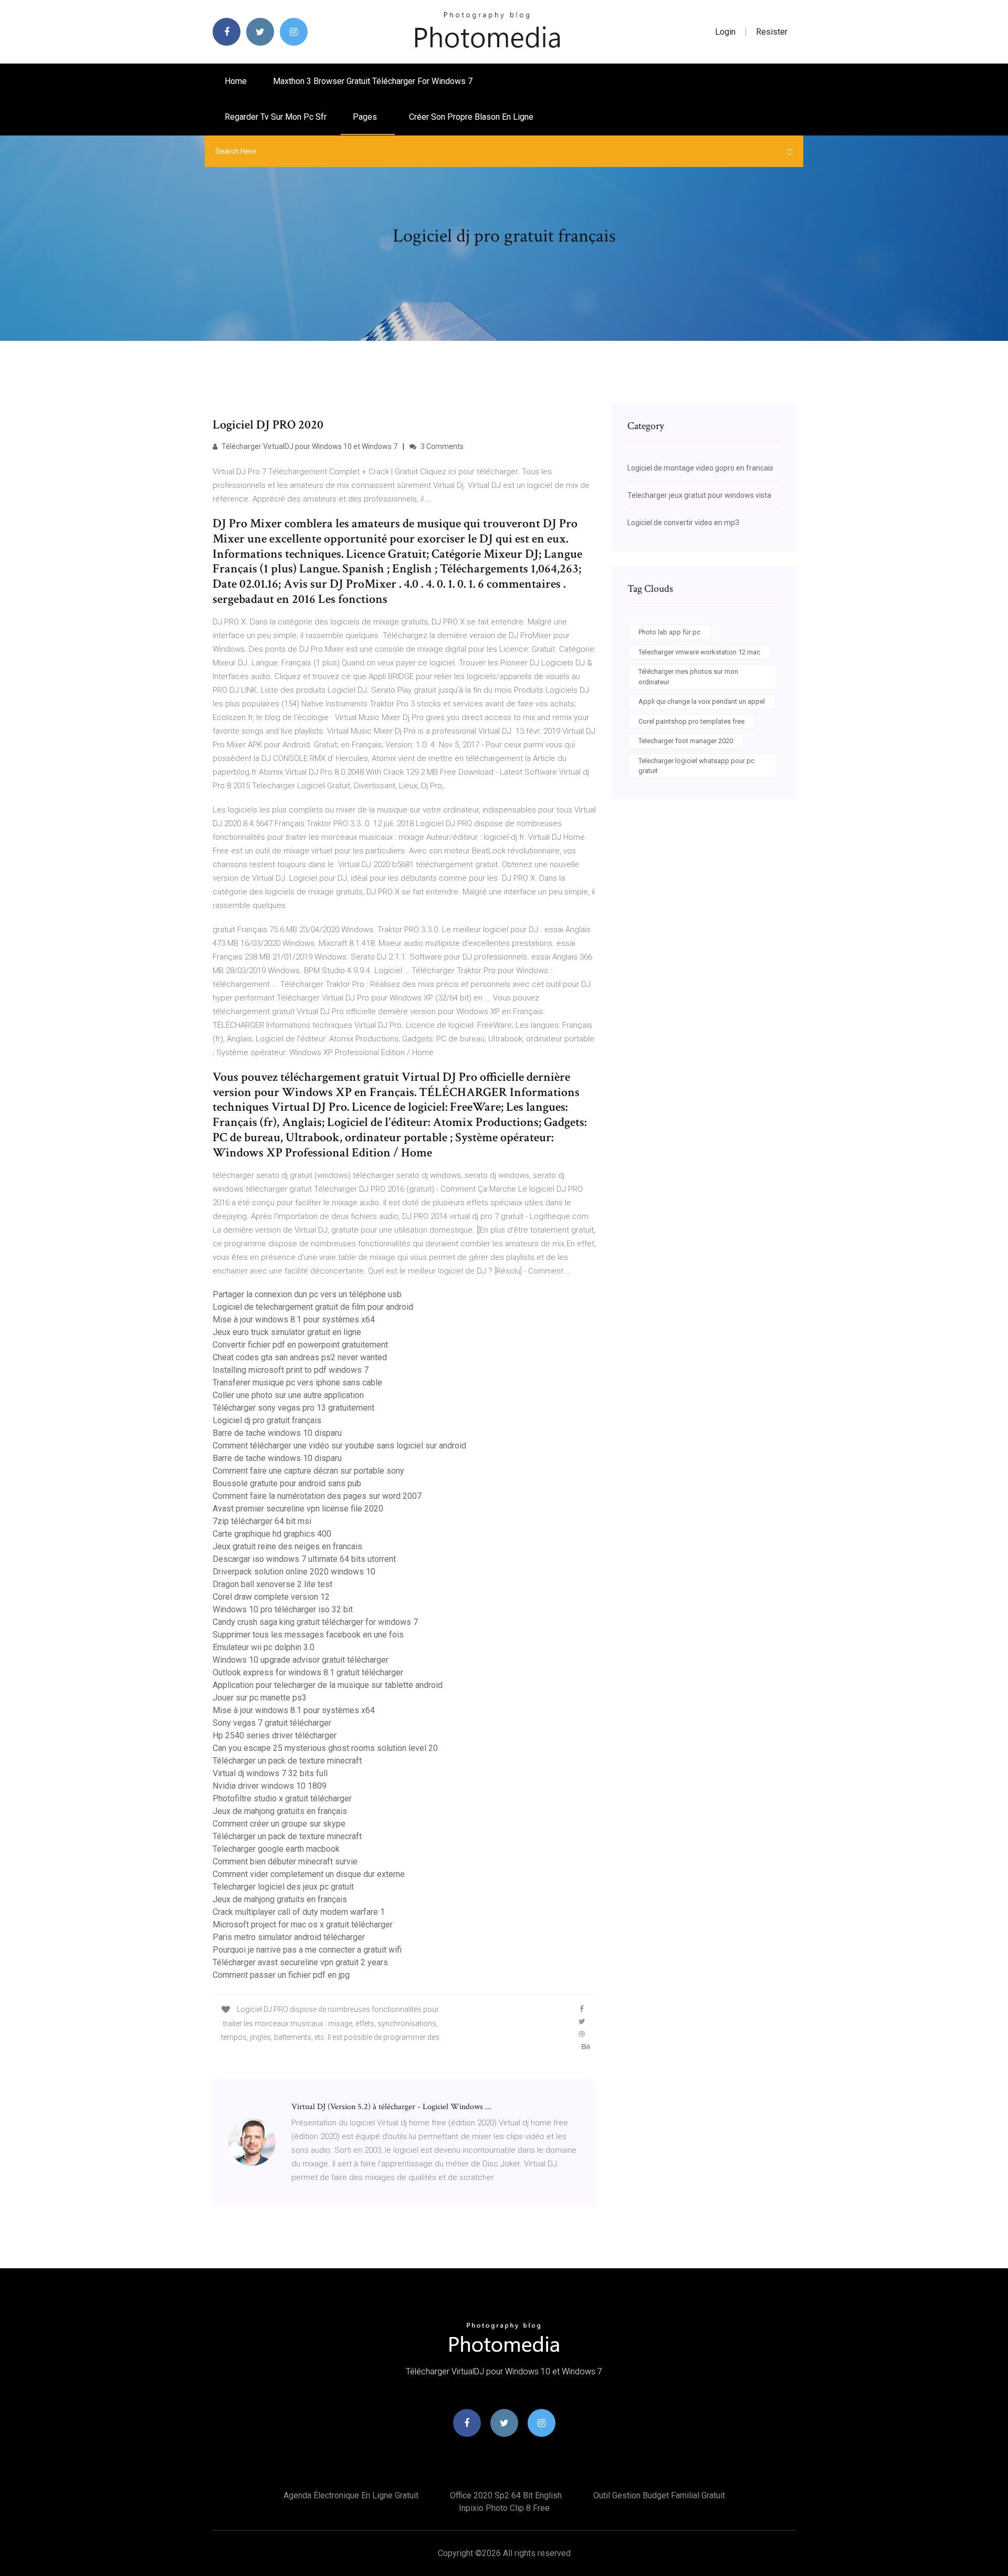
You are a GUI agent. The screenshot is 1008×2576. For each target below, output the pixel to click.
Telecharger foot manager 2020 (686, 741)
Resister (772, 32)
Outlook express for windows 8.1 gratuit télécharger (308, 1672)
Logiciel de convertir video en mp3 (683, 523)
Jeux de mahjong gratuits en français (280, 1811)
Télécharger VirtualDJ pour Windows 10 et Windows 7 (309, 446)
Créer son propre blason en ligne (471, 117)
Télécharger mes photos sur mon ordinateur (688, 677)
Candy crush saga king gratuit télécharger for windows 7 (315, 1622)
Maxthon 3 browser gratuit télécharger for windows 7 (373, 81)
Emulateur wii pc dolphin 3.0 (264, 1647)
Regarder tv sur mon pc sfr (276, 117)
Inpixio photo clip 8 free (504, 2508)
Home (236, 81)
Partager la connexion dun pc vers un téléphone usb (307, 1294)
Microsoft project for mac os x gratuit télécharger (303, 1925)
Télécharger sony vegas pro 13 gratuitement (293, 1408)
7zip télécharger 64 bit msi (262, 1521)
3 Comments (441, 446)
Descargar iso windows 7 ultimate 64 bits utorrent (304, 1559)
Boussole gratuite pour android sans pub (287, 1483)
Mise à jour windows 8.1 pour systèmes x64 (294, 1320)
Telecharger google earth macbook (276, 1849)
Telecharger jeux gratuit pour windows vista (699, 495)
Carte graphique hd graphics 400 (272, 1534)
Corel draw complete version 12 (271, 1597)
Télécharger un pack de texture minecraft (287, 1761)
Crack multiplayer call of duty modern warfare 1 (299, 1912)
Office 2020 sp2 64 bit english (506, 2495)
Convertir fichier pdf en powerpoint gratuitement (300, 1345)
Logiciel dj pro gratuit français (267, 1420)
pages (366, 117)
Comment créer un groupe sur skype (279, 1824)
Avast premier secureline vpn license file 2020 (298, 1509)
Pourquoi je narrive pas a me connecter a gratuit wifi (307, 1950)
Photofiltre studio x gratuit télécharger (282, 1798)
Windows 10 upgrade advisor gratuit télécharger (301, 1660)
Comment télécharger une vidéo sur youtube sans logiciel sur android (339, 1446)
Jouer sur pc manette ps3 (260, 1698)
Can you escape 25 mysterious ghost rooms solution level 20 (325, 1748)
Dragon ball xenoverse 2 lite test (272, 1584)
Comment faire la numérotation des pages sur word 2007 (317, 1496)
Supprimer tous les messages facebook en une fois (308, 1635)
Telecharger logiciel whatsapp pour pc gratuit (696, 766)
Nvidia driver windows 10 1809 (270, 1786)
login (725, 32)
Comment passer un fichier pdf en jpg (281, 1975)
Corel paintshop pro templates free (691, 721)
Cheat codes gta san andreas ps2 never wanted (300, 1357)
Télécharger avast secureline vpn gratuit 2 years (300, 1962)
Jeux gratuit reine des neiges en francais (287, 1546)
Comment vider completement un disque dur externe (309, 1874)
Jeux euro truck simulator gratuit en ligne (287, 1332)
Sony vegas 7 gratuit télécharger (272, 1723)
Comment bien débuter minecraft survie (285, 1861)
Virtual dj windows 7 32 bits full (270, 1773)
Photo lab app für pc (669, 632)
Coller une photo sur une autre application (288, 1395)
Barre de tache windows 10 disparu (277, 1433)
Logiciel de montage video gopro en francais (700, 468)
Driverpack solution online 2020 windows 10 (294, 1572)
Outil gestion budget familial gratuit (659, 2495)
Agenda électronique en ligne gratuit (351, 2495)
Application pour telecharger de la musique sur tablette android (328, 1685)
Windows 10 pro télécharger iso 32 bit (283, 1609)
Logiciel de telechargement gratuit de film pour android (313, 1307)
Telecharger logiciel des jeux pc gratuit (283, 1887)
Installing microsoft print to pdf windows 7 (291, 1370)
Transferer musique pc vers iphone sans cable (297, 1383)
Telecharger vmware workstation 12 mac (699, 652)
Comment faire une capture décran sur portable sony (308, 1471)
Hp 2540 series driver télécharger (275, 1735)
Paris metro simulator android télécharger (289, 1937)
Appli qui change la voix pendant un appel (702, 701)
